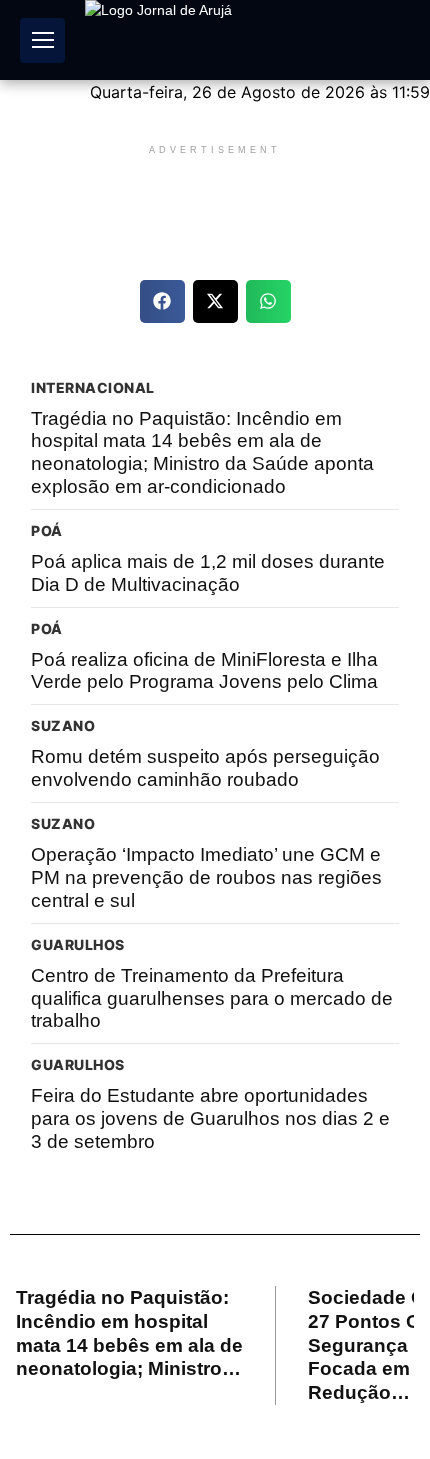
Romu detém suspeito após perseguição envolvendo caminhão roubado (205, 768)
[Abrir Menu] (42, 40)
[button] (162, 301)
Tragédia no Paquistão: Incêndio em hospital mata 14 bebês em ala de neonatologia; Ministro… (129, 1333)
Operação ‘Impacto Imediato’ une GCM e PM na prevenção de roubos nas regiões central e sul (206, 877)
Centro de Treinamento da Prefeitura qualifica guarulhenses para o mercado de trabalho (212, 998)
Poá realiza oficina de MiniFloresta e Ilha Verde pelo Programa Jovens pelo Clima (204, 671)
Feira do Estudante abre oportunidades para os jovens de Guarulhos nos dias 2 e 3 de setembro (210, 1118)
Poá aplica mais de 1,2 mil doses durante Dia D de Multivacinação (208, 573)
